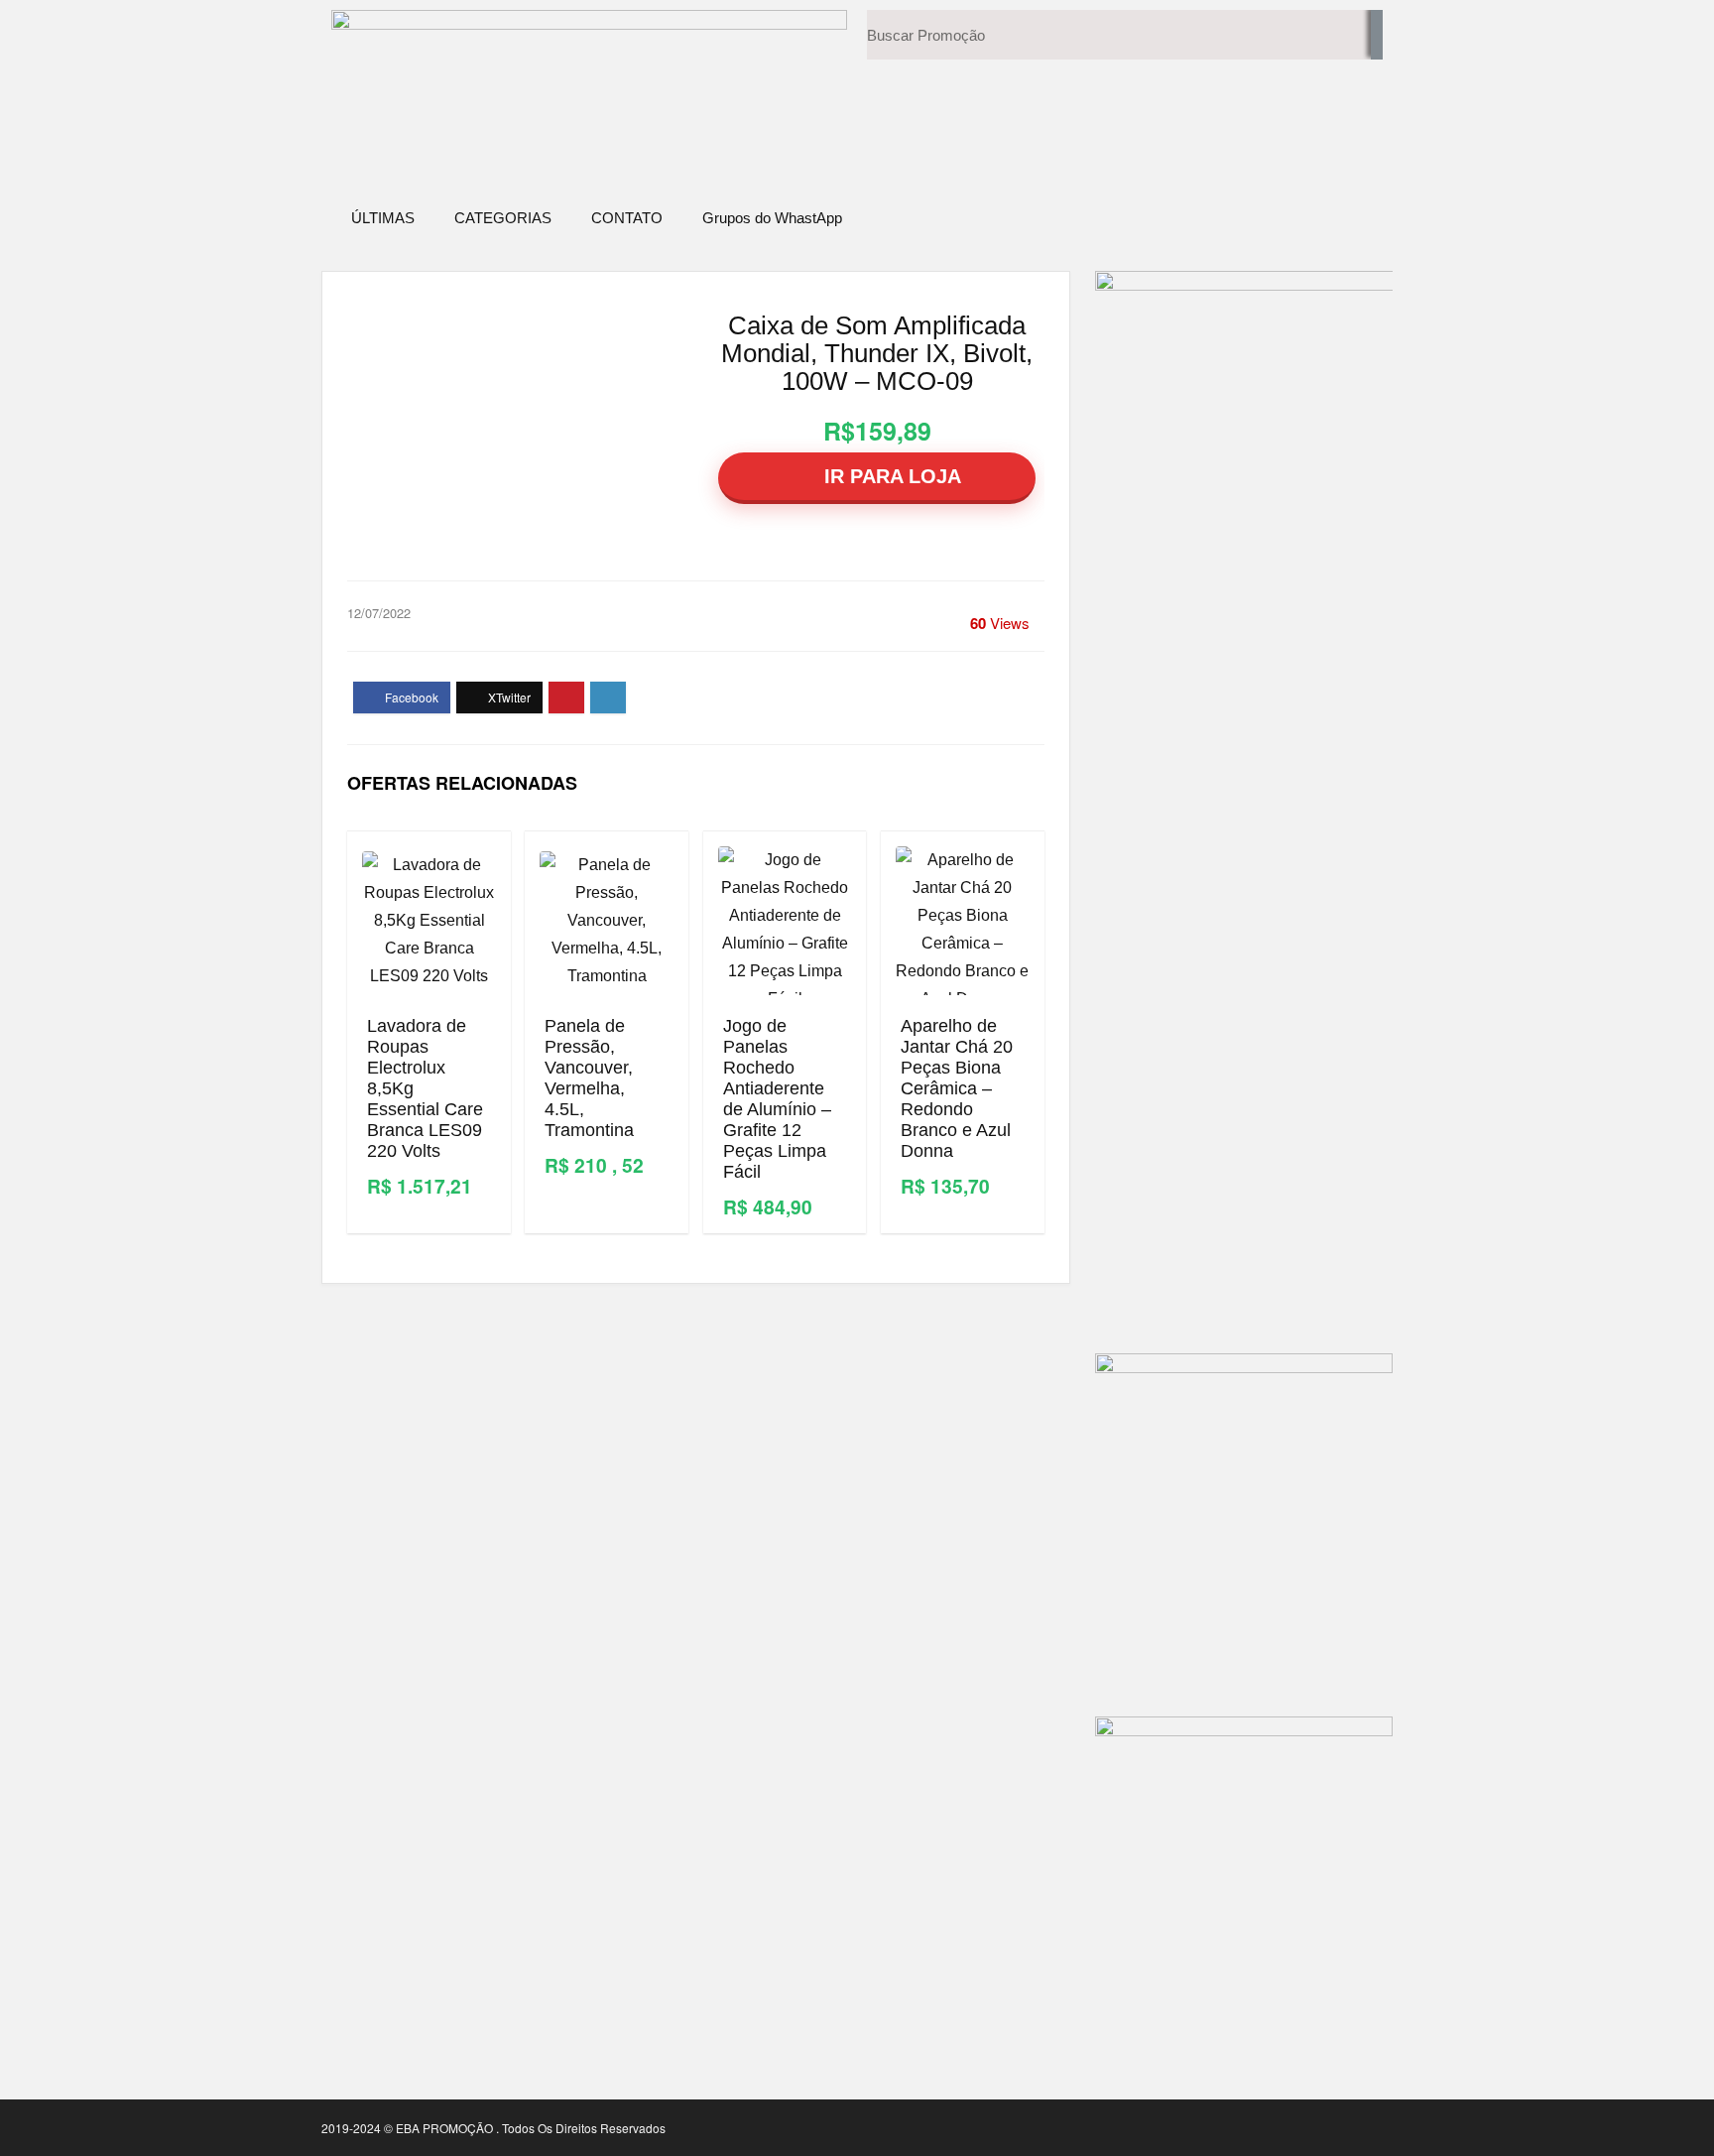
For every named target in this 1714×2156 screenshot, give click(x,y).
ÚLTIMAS (383, 218)
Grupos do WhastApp (772, 218)
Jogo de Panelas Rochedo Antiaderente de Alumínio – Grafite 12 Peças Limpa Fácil (777, 1099)
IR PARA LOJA (890, 476)
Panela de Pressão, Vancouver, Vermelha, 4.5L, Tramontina (589, 1078)
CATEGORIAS (503, 218)
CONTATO (627, 218)
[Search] (1377, 35)
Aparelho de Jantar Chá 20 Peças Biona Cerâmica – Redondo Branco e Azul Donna (957, 1088)
